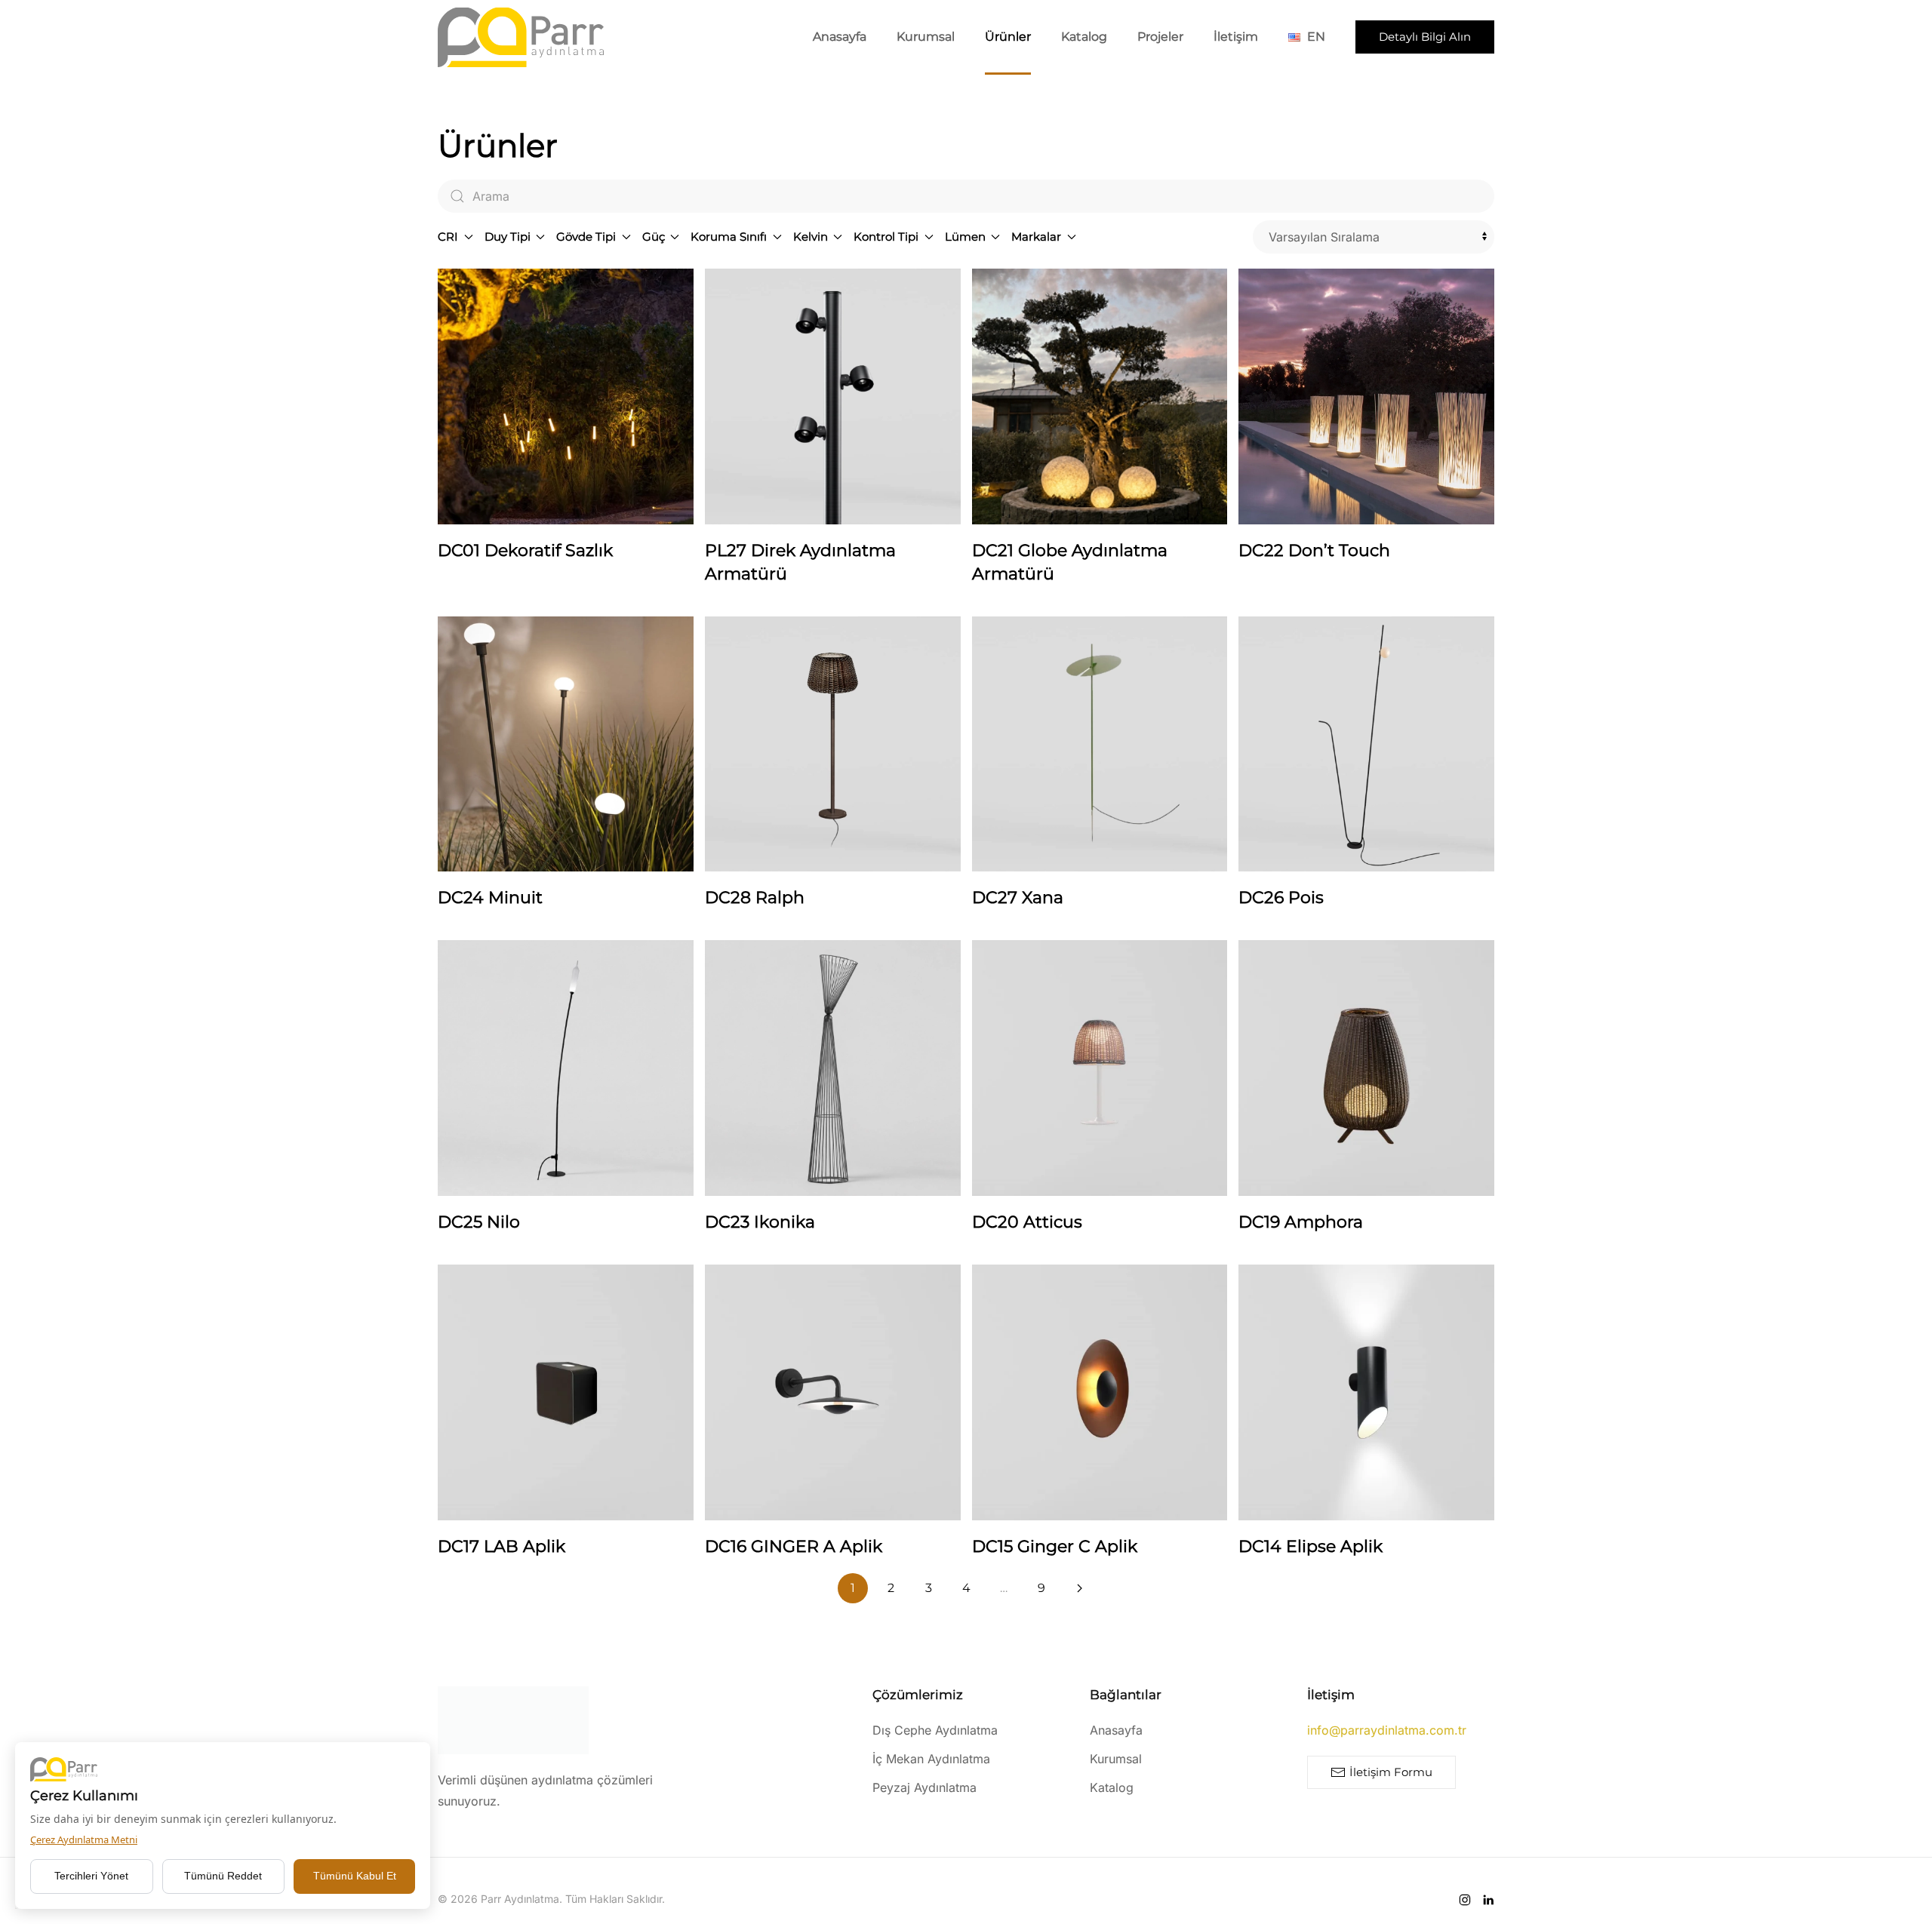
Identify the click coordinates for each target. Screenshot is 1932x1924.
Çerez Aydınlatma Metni (84, 1839)
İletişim (1236, 37)
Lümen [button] (965, 237)
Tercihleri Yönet (91, 1876)
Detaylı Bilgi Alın (1425, 37)
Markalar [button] (1036, 237)
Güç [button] (654, 237)
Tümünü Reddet (223, 1876)
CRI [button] (448, 237)
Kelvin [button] (811, 237)
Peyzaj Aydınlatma (924, 1787)
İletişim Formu (1391, 1772)
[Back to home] (521, 37)
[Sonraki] (1079, 1588)
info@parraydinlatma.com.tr (1387, 1730)
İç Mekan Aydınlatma (931, 1759)
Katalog (1084, 37)
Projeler (1160, 37)
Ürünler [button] (1008, 37)
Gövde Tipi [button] (586, 237)
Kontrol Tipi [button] (886, 237)
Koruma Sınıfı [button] (729, 237)
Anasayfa (840, 37)
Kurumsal (926, 37)
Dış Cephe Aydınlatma (935, 1730)
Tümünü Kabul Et (355, 1876)
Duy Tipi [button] (508, 237)
